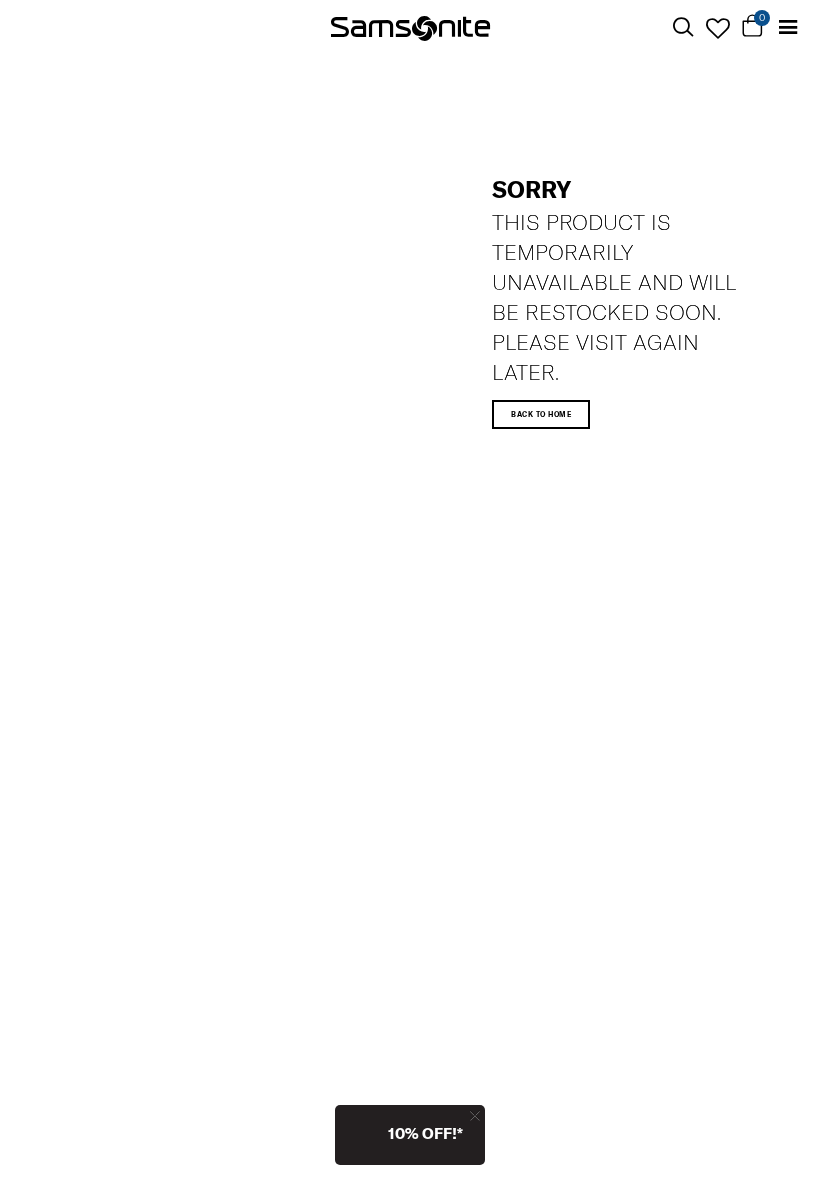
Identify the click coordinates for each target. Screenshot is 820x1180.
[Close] (475, 1115)
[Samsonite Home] (410, 27)
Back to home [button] (541, 414)
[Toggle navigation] (787, 27)
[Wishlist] (717, 28)
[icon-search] (682, 27)
